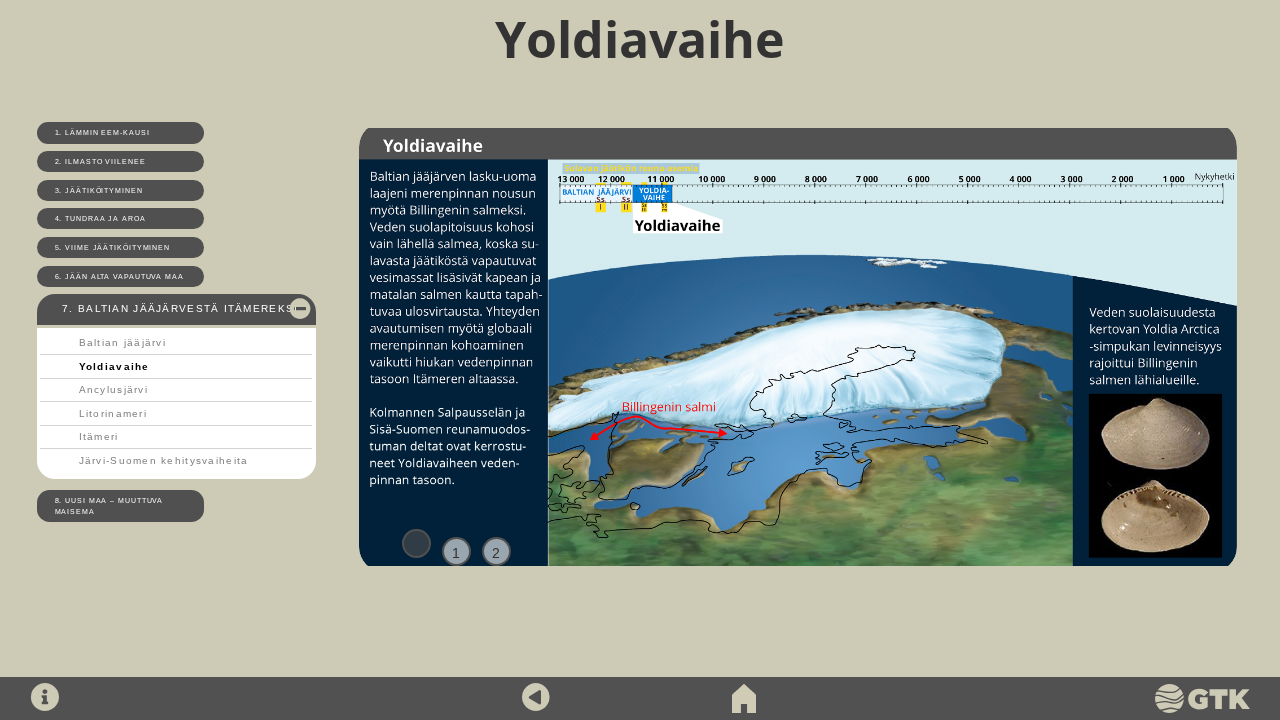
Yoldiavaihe (114, 366)
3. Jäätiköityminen (99, 190)
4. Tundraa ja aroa (100, 218)
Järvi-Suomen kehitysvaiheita (164, 460)
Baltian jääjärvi (122, 342)
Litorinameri (113, 413)
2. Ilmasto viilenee (100, 161)
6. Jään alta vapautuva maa (119, 276)
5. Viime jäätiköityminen (113, 247)
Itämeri (99, 436)
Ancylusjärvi (113, 389)
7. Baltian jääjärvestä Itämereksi (180, 308)
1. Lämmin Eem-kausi (102, 132)
